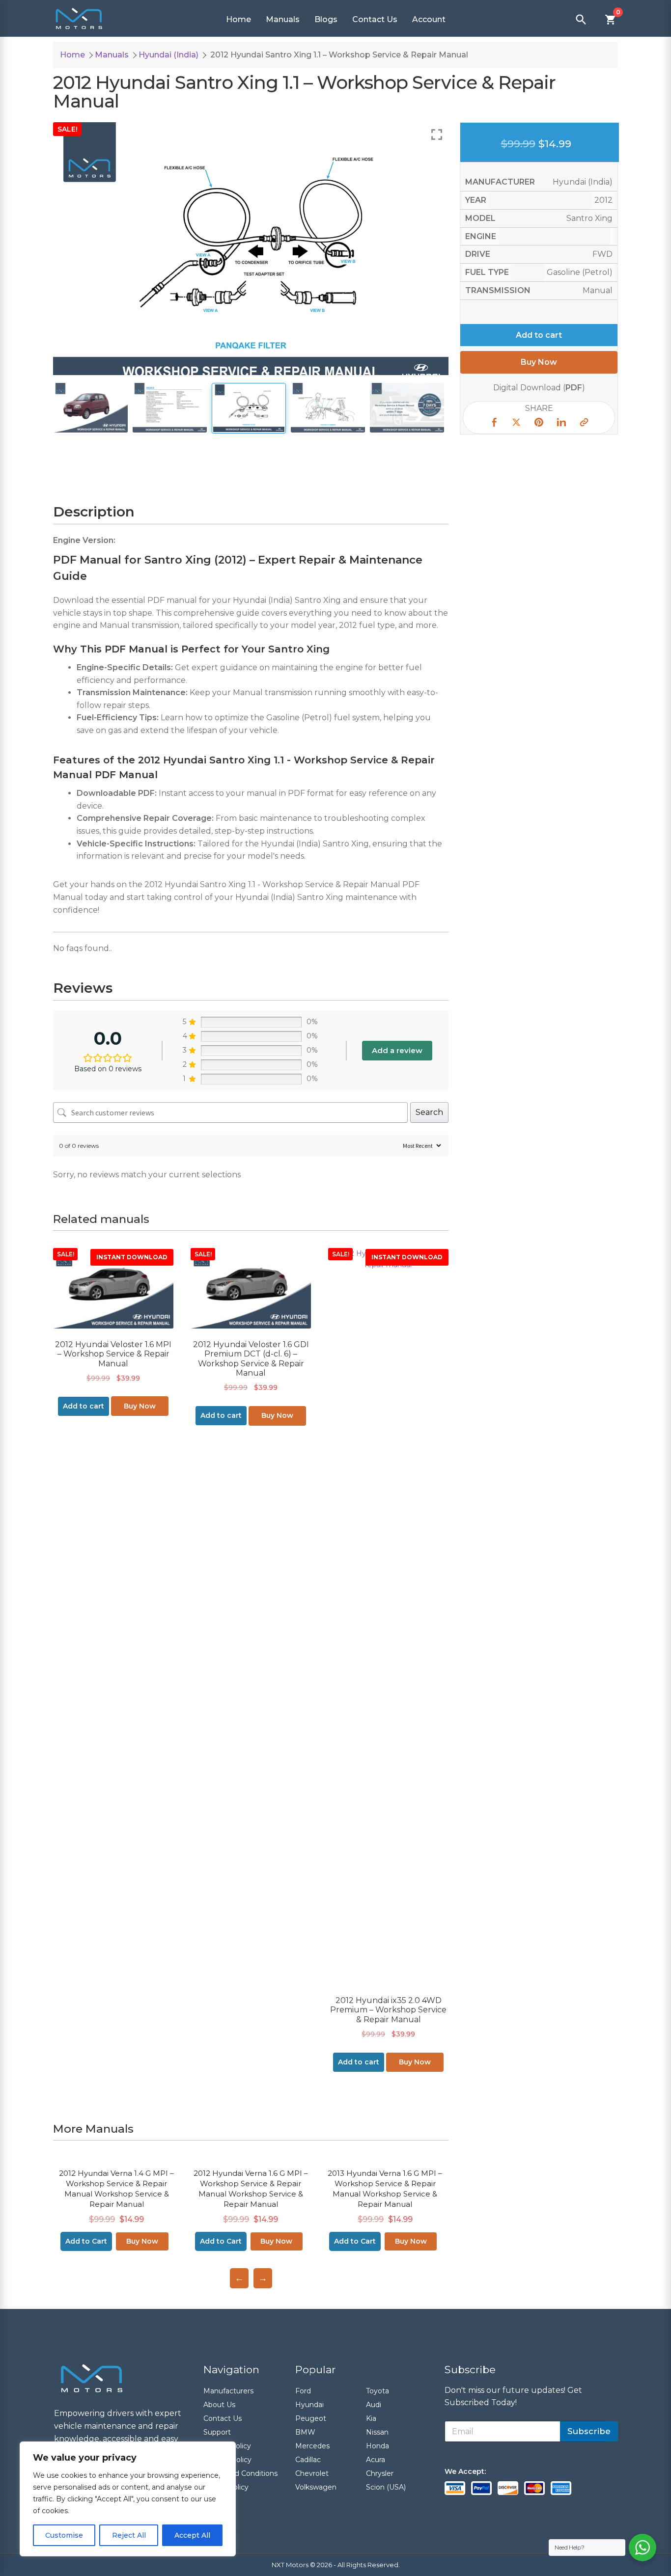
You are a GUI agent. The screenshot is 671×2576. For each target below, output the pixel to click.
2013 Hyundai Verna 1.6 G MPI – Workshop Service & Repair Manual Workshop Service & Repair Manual (385, 2189)
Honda (377, 2446)
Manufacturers (228, 2391)
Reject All (129, 2535)
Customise (64, 2535)
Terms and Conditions (240, 2473)
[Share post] (494, 424)
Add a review (397, 1050)
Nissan (377, 2432)
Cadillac (308, 2460)
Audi (374, 2405)
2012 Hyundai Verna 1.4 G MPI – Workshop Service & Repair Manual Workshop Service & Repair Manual (116, 2189)
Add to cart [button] (84, 1406)
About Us (219, 2405)
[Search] (581, 20)
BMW (305, 2432)
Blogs (326, 19)
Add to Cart (86, 2241)
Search (429, 1112)
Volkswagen (316, 2487)
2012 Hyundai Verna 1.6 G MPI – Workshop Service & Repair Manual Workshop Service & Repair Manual (251, 2189)
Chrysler (380, 2473)
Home (238, 19)
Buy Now (140, 1406)
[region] (128, 2499)
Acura (376, 2460)
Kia (371, 2418)
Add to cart (539, 335)
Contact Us (375, 19)
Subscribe (589, 2431)
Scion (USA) (386, 2487)
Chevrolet (312, 2473)
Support (217, 2432)
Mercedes (312, 2446)
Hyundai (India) (168, 55)
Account (429, 19)
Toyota (377, 2391)
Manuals (283, 19)
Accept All (192, 2535)
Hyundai (309, 2405)
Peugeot (311, 2418)
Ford (303, 2391)
